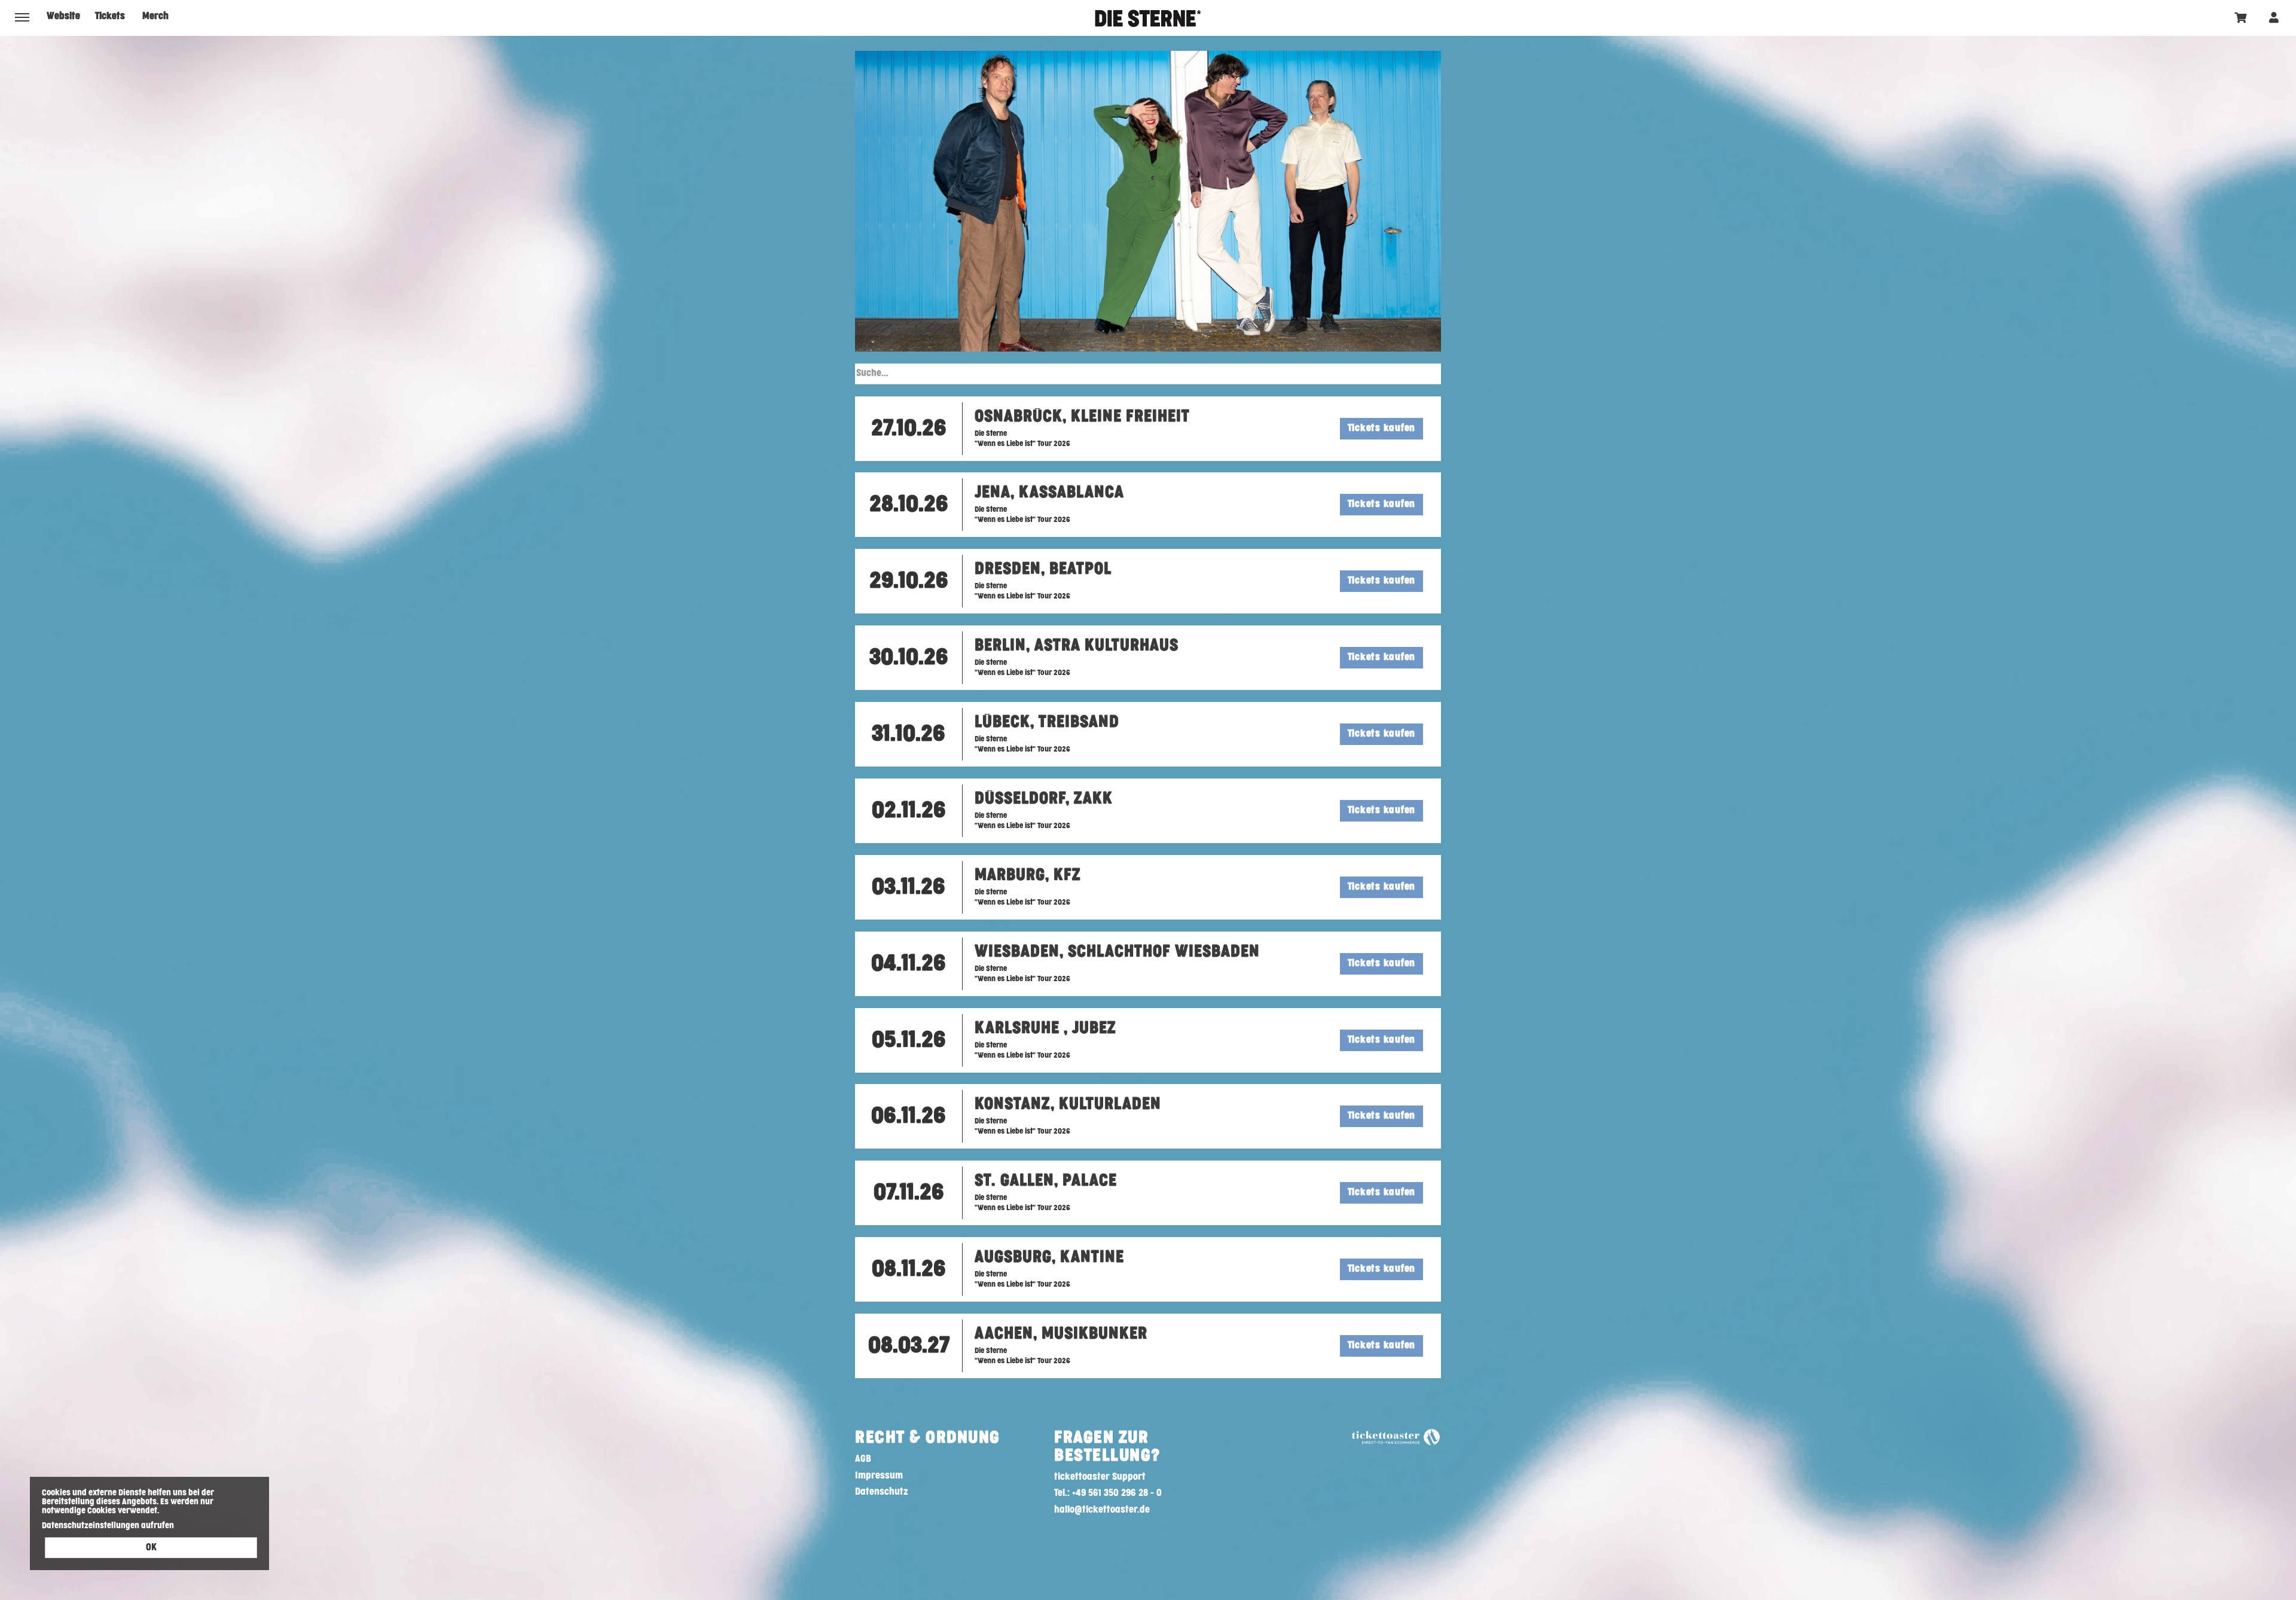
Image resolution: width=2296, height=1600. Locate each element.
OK (151, 1548)
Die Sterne (1148, 18)
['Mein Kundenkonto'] (2274, 17)
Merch (155, 16)
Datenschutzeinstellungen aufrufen (108, 1526)
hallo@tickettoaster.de (1102, 1510)
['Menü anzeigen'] (22, 17)
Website (63, 16)
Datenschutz (882, 1492)
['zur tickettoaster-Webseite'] (1396, 1437)
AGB (863, 1459)
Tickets (110, 16)
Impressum (879, 1476)
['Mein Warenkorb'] (2241, 17)
